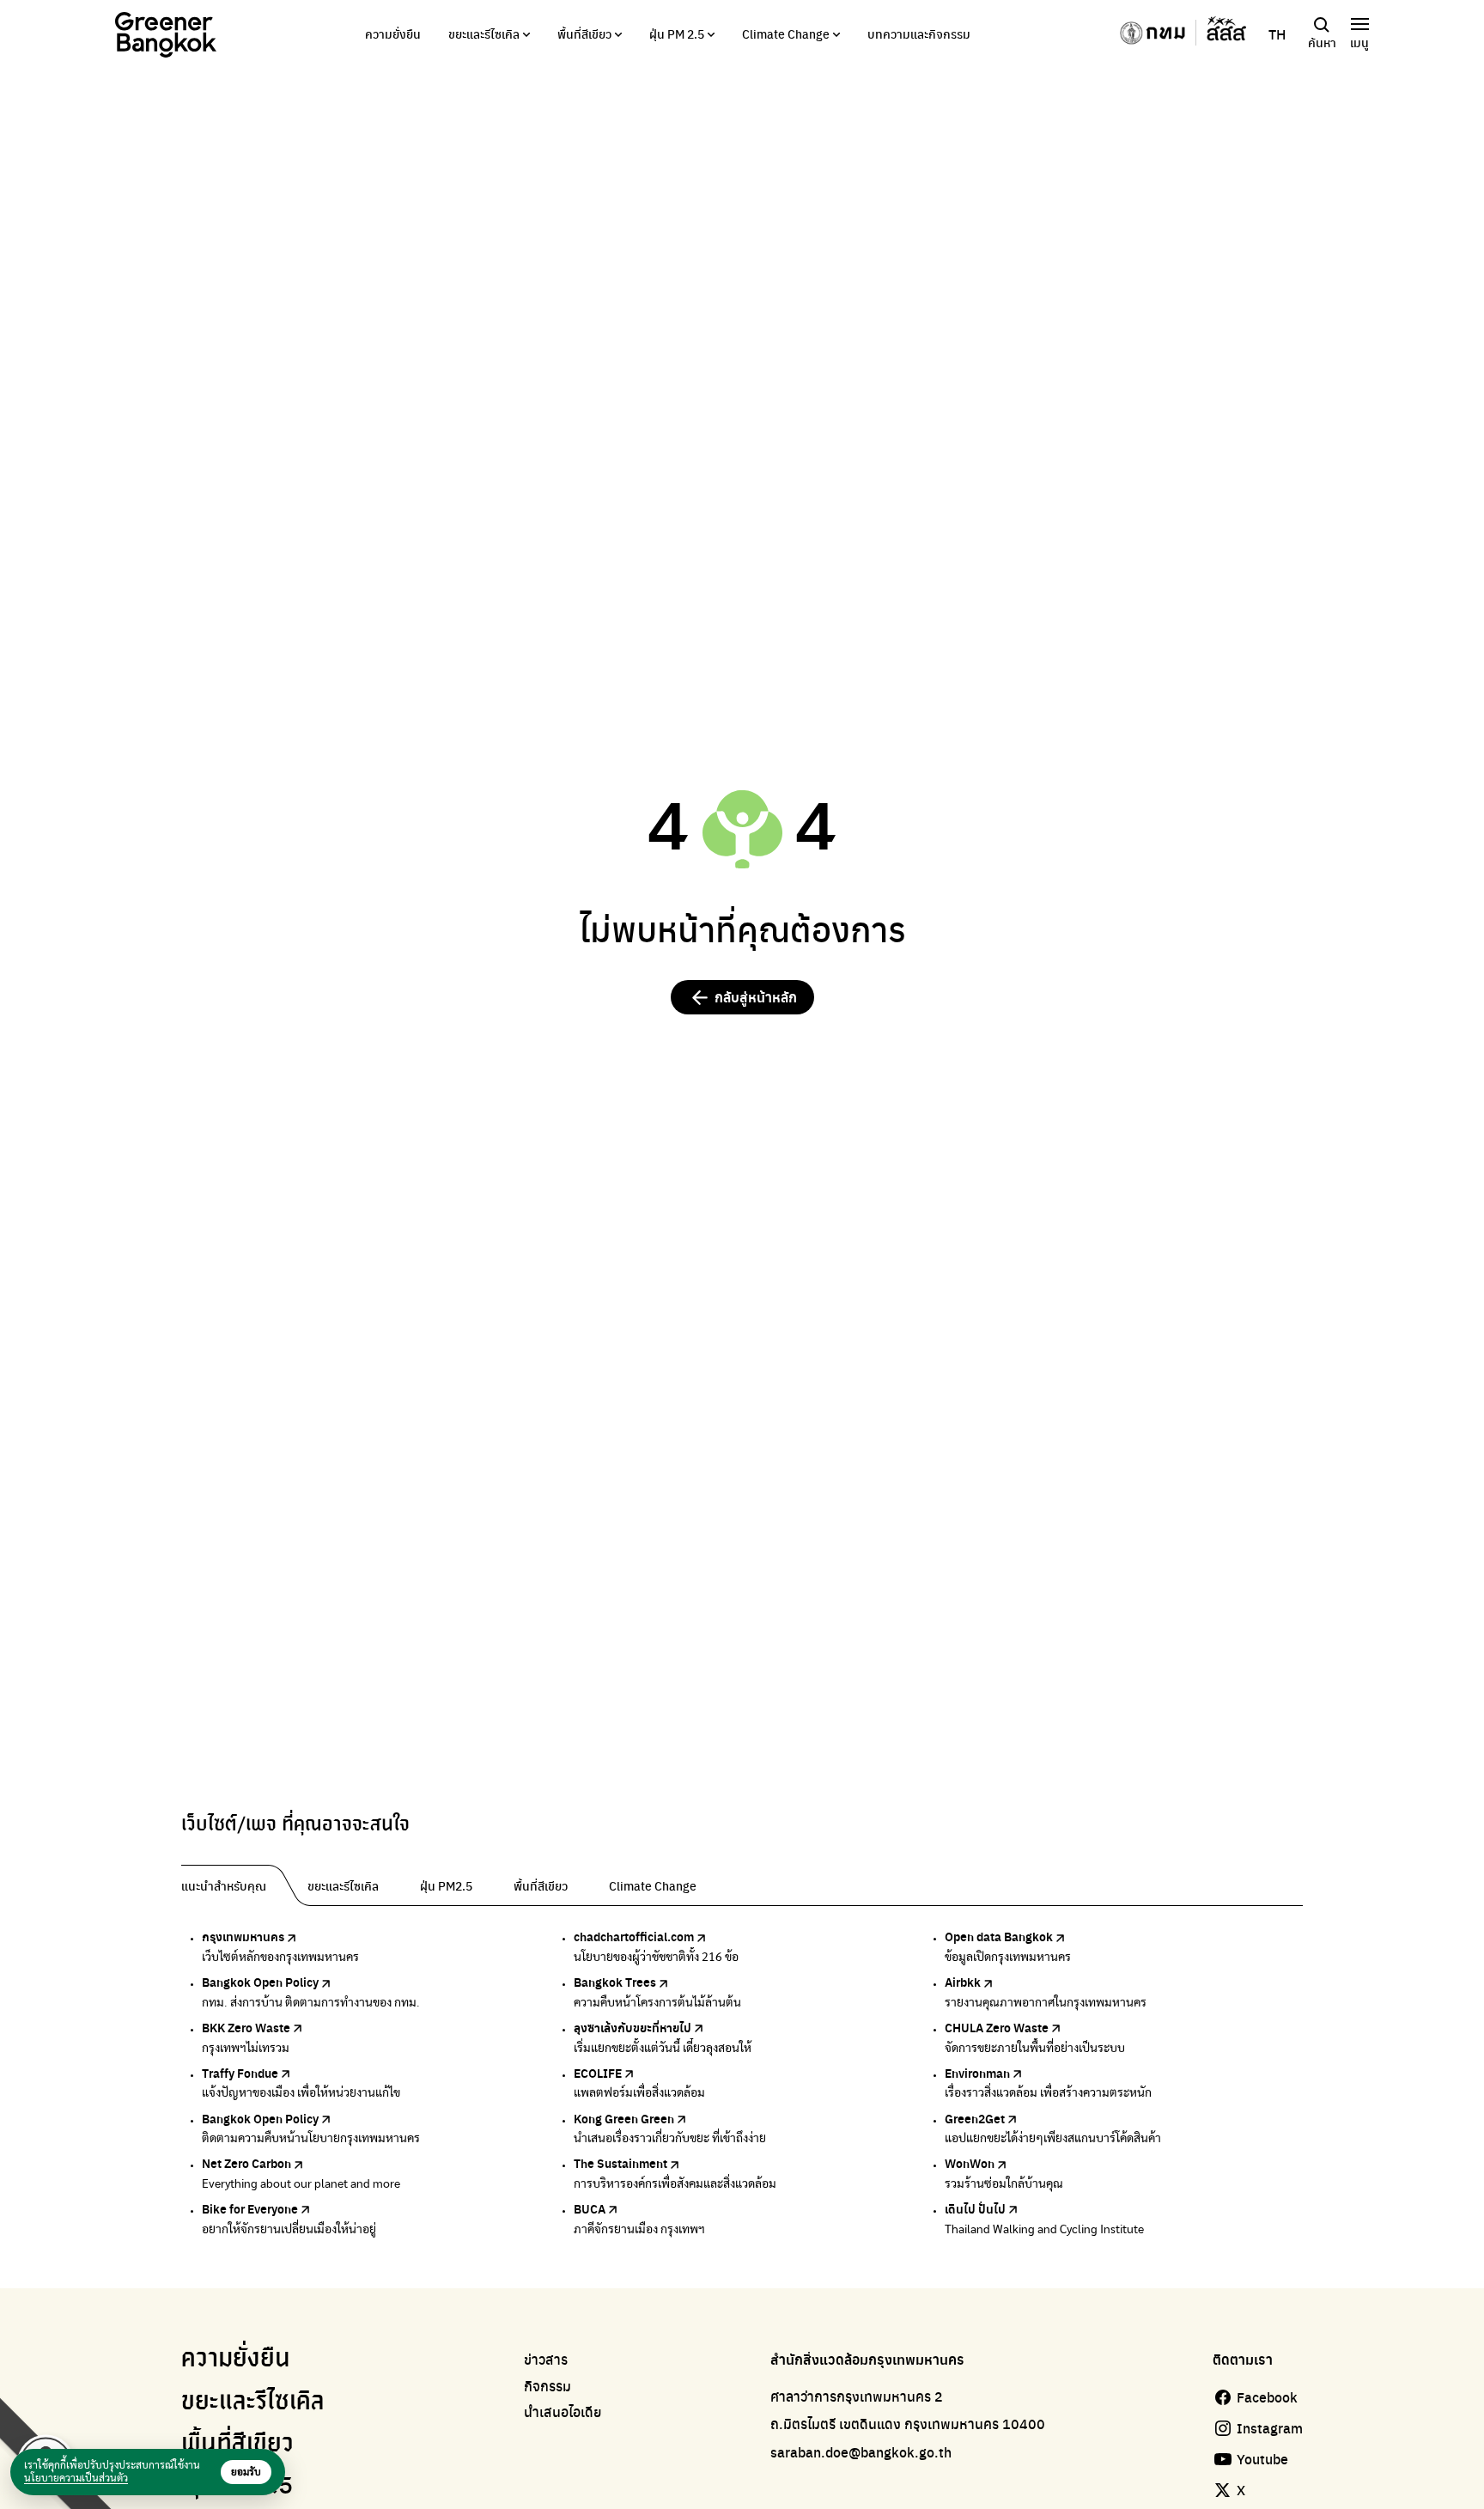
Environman (977, 2073)
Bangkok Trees (615, 1982)
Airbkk (963, 1982)
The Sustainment (620, 2163)
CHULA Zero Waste (997, 2027)
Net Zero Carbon (246, 2163)
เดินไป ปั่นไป (975, 2208)
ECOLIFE (598, 2073)
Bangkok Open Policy (260, 1982)
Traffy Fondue (240, 2073)
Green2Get (975, 2118)
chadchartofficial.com (634, 1936)
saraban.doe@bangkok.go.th (861, 2452)
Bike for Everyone (250, 2208)
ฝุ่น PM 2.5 (677, 33)
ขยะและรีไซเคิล (484, 33)
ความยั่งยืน (393, 33)
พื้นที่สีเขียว (584, 33)
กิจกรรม (547, 2386)
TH (1277, 34)
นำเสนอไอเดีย (563, 2412)
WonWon (970, 2163)
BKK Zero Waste (246, 2027)
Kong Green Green (624, 2118)
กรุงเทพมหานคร (243, 1936)
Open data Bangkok (999, 1936)
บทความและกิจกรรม (919, 33)
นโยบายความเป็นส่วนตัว (76, 2478)
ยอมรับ (246, 2472)
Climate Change (786, 33)
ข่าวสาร (546, 2360)
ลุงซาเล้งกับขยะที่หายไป (633, 2027)
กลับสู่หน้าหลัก (756, 997)
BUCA (590, 2208)
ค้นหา (1322, 42)
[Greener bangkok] (166, 35)
